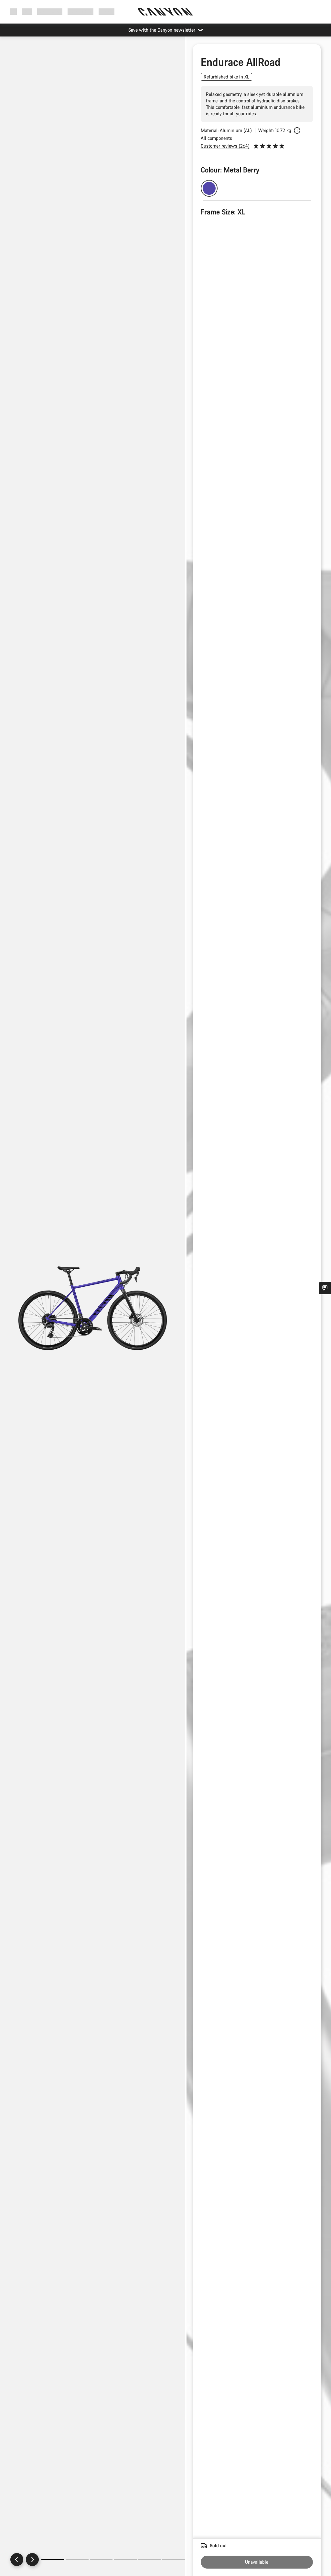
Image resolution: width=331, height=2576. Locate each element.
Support (107, 11)
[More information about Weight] (297, 130)
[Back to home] (165, 12)
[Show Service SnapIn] (325, 1288)
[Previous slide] (17, 2560)
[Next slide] (32, 2560)
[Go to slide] (77, 2560)
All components (216, 138)
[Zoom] (93, 1312)
